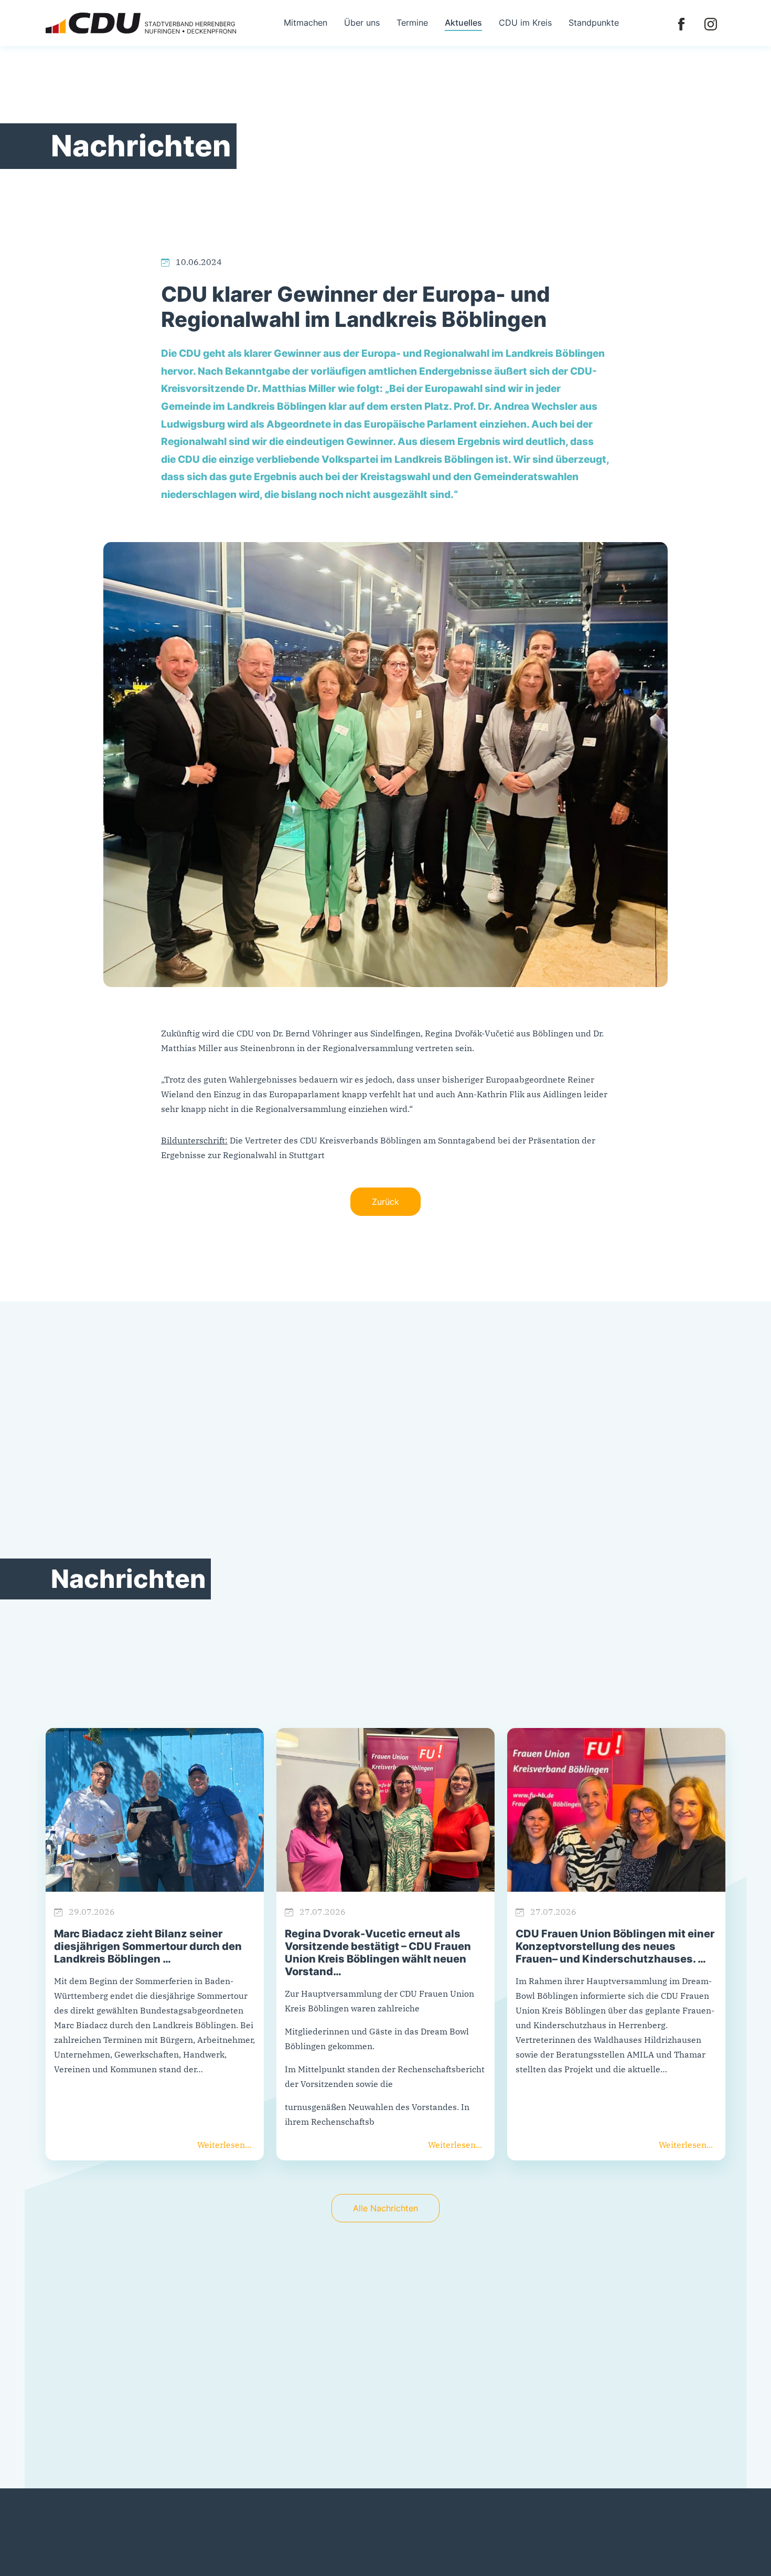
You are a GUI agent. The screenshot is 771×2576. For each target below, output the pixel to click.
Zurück (385, 1202)
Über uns (362, 23)
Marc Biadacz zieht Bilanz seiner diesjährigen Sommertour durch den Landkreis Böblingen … (148, 1946)
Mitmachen (306, 23)
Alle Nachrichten (385, 2208)
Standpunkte (594, 23)
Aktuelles (463, 23)
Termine (412, 23)
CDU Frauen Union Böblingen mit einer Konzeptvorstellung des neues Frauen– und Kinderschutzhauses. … (615, 1946)
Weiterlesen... (224, 2145)
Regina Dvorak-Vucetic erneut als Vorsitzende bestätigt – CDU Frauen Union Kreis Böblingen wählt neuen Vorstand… (378, 1953)
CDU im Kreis (525, 23)
